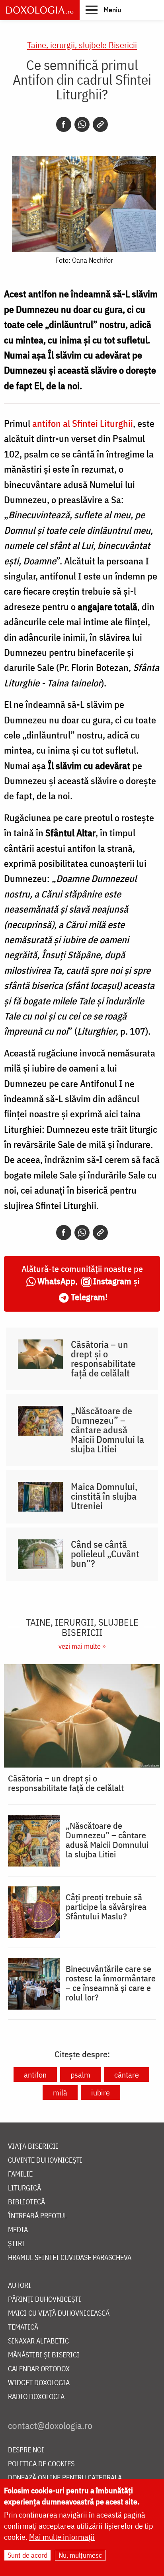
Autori (20, 2286)
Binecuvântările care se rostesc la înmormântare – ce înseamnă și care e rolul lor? (111, 1983)
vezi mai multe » (82, 1646)
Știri (16, 2244)
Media (18, 2230)
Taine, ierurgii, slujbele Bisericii (82, 45)
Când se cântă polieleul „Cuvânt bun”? (105, 1554)
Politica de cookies (41, 2464)
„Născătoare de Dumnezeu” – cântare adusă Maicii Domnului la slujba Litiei (107, 1430)
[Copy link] (100, 124)
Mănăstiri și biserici (44, 2355)
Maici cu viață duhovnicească (59, 2313)
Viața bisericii (33, 2147)
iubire (101, 2092)
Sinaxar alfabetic (38, 2341)
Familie (20, 2174)
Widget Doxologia (39, 2383)
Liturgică (24, 2188)
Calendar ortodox (39, 2369)
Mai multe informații (62, 2537)
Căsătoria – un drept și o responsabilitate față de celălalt (103, 1359)
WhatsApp (56, 1281)
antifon (35, 2075)
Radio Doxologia (36, 2397)
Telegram (88, 1297)
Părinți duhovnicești (45, 2300)
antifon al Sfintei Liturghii (82, 423)
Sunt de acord (27, 2555)
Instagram (112, 1281)
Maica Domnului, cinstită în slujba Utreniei (104, 1496)
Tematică (23, 2327)
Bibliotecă (26, 2202)
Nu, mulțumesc (80, 2555)
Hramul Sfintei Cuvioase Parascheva (70, 2258)
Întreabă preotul (38, 2216)
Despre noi (26, 2450)
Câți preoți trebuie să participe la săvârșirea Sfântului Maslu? (106, 1907)
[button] (103, 10)
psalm (80, 2075)
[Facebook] (64, 124)
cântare (127, 2075)
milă (60, 2092)
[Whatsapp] (82, 124)
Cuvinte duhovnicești (45, 2160)
